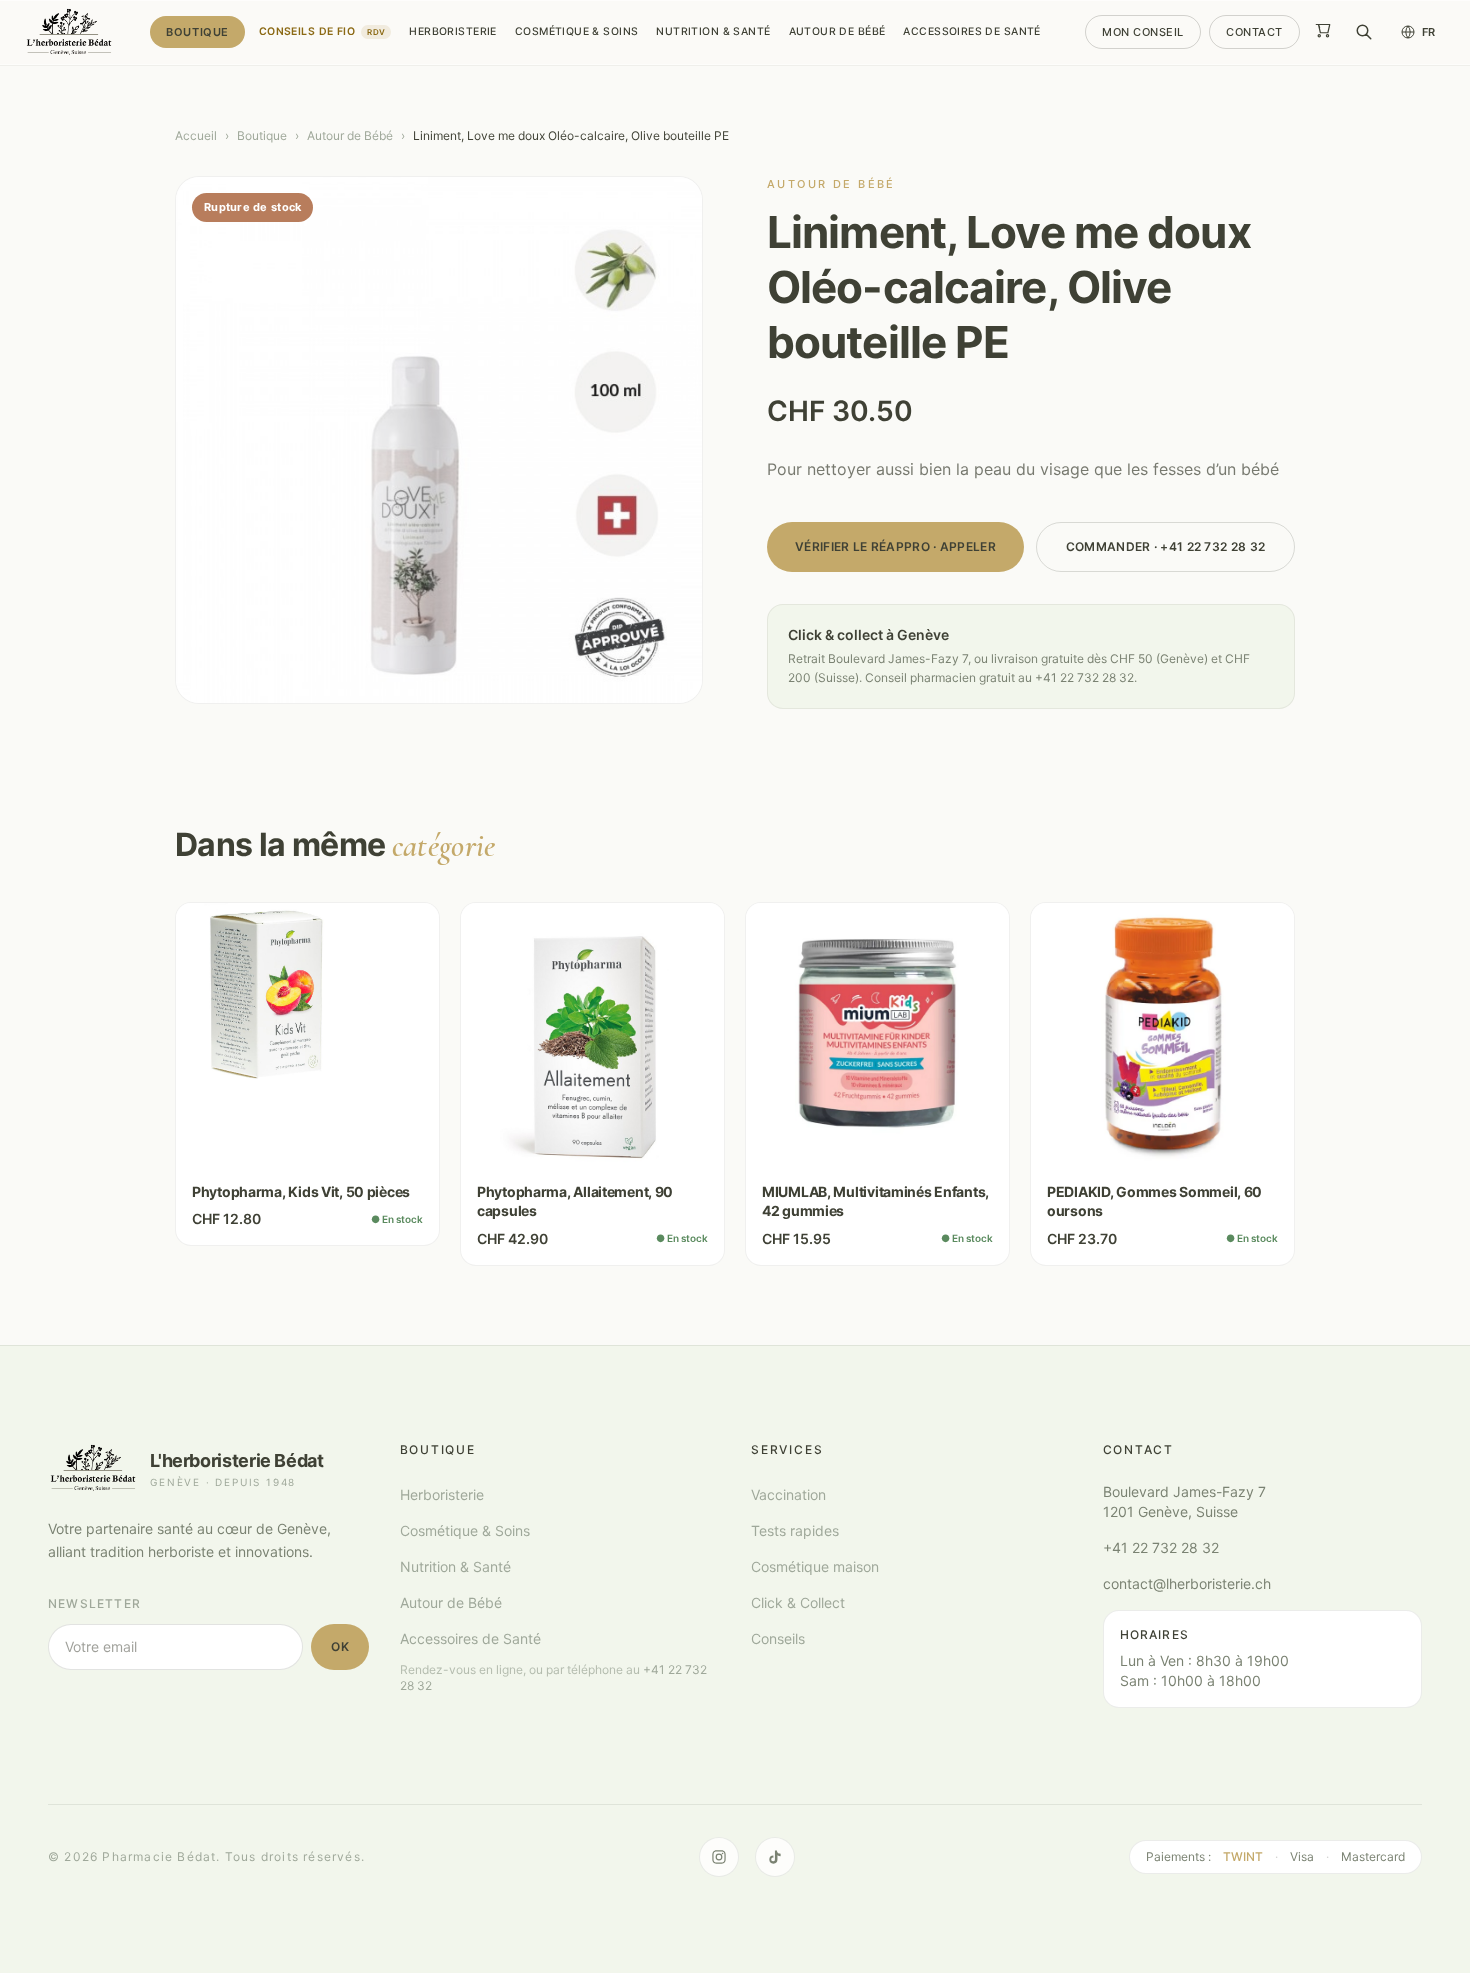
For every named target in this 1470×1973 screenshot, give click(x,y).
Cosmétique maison (815, 1566)
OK (340, 1646)
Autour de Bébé (837, 31)
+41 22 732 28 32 (1161, 1547)
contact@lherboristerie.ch (1187, 1583)
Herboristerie (452, 31)
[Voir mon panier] (1323, 32)
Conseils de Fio (322, 31)
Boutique (197, 32)
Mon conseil (1143, 32)
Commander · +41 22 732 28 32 (1165, 546)
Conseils (778, 1638)
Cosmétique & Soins (577, 31)
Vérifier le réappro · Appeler (895, 546)
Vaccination (788, 1494)
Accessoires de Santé (971, 31)
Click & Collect (798, 1602)
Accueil (196, 135)
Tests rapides (795, 1530)
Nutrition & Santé (713, 31)
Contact (1254, 32)
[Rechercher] (1364, 32)
